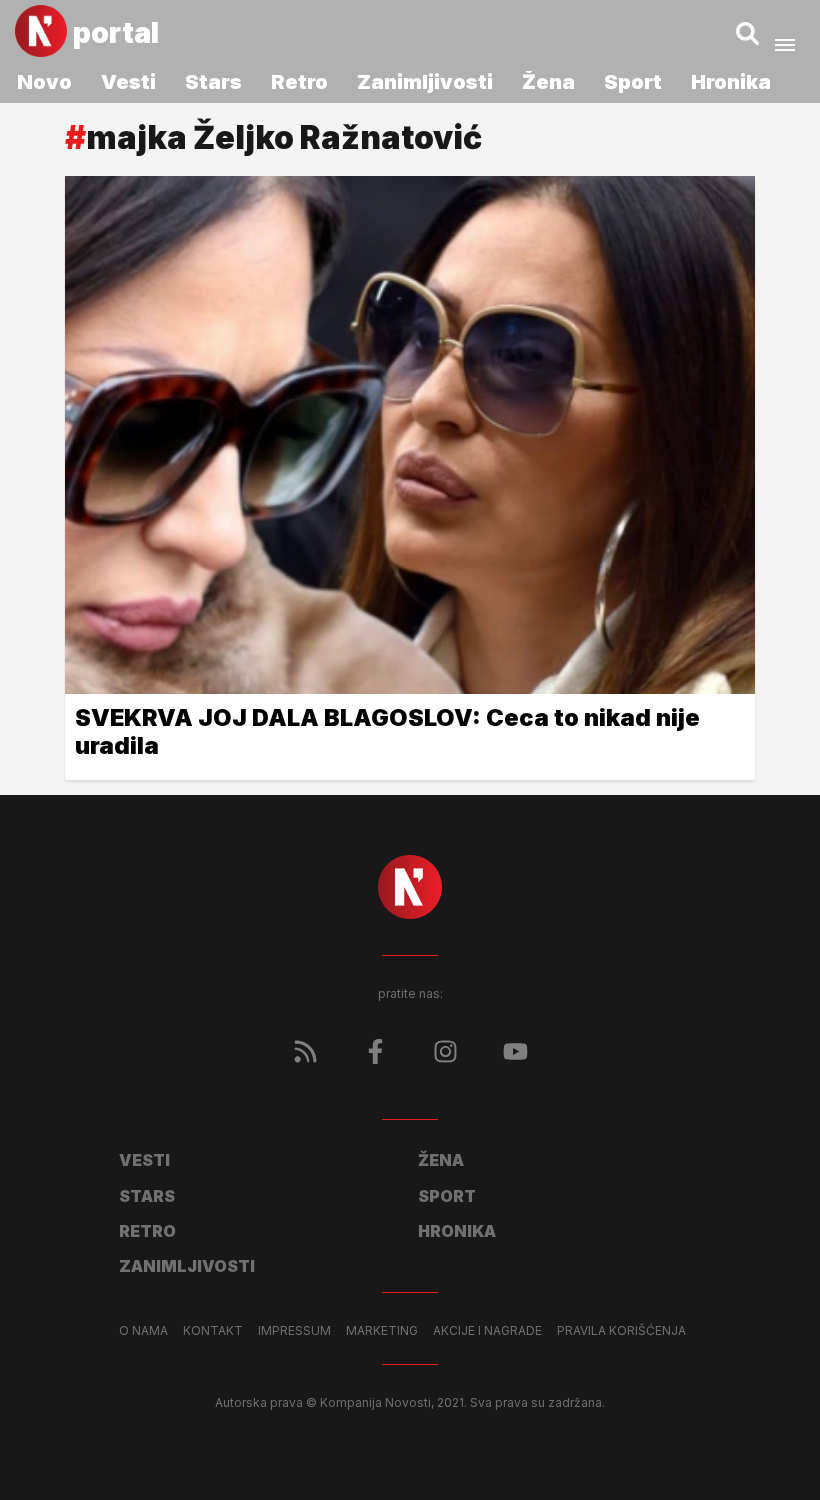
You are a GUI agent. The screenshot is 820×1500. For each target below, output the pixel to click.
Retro (299, 82)
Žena (548, 82)
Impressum (294, 1331)
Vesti (128, 82)
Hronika (731, 82)
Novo (44, 82)
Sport (633, 82)
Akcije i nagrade (487, 1331)
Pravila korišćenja (621, 1331)
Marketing (382, 1331)
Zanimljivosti (425, 82)
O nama (143, 1331)
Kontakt (213, 1331)
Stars (213, 82)
